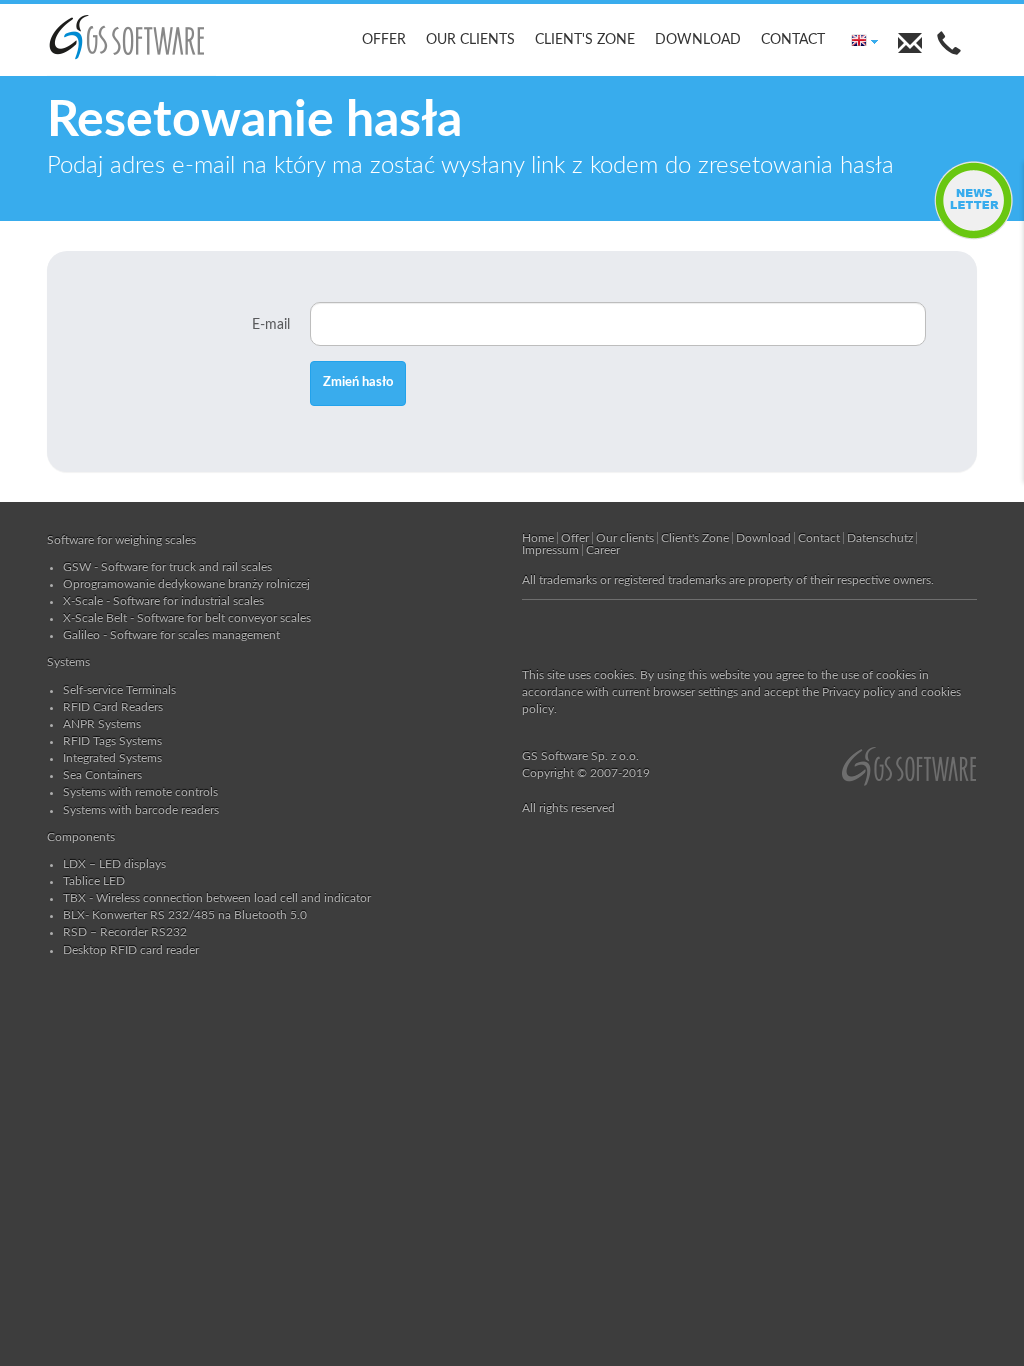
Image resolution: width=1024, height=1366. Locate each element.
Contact (793, 40)
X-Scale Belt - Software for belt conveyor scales (187, 618)
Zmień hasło (358, 382)
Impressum (550, 550)
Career (603, 550)
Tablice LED (94, 881)
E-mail (271, 325)
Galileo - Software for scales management (171, 635)
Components (81, 837)
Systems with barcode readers (141, 810)
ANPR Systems (102, 724)
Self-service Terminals (119, 690)
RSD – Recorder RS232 (125, 932)
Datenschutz (880, 538)
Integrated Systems (112, 758)
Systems (68, 662)
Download (698, 40)
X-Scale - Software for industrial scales (163, 601)
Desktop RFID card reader (131, 950)
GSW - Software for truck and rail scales (167, 567)
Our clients (470, 40)
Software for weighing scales (121, 540)
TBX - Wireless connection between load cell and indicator (217, 898)
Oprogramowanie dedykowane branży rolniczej (186, 584)
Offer (384, 40)
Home (538, 538)
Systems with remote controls (140, 792)
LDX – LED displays (114, 864)
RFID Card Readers (113, 707)
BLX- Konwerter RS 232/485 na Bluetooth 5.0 (185, 915)
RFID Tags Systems (112, 741)
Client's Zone (585, 40)
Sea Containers (102, 775)
